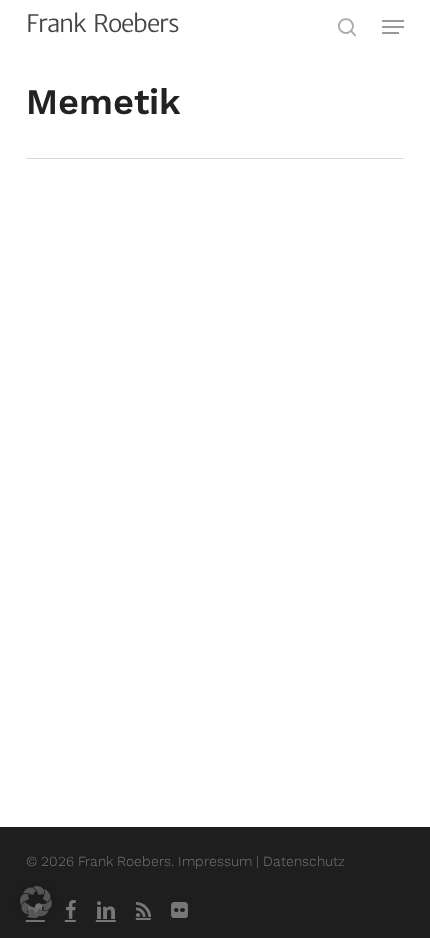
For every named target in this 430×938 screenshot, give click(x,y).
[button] (393, 27)
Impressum (217, 861)
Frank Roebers (102, 24)
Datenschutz (304, 861)
